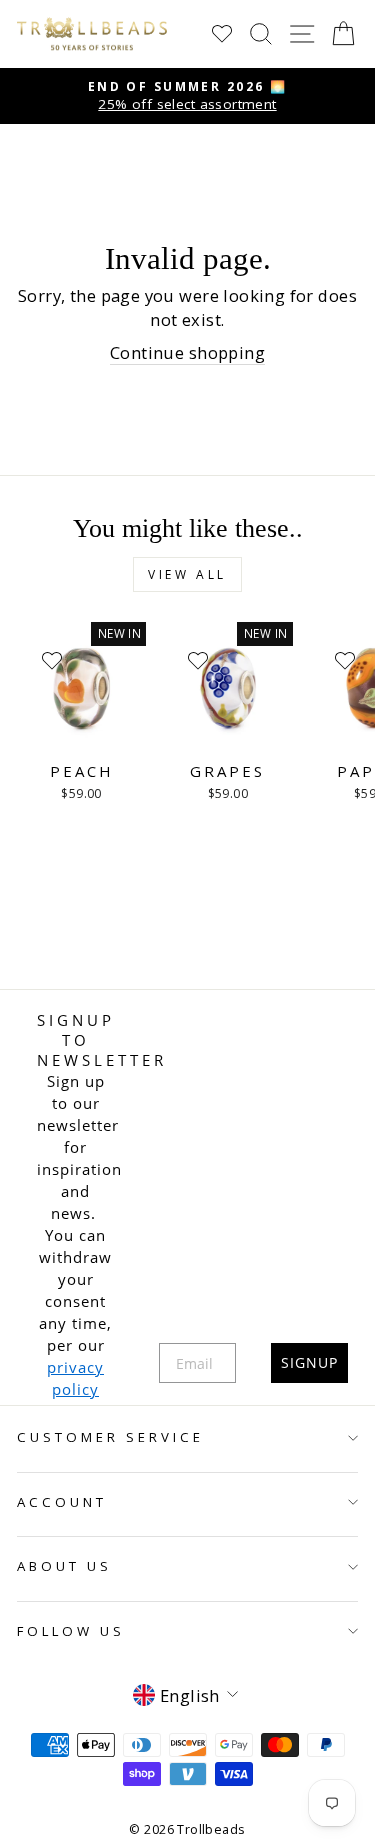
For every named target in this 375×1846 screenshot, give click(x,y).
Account (62, 1502)
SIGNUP (309, 1362)
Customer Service (110, 1437)
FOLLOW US (71, 1631)
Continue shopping (187, 352)
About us (64, 1566)
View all (187, 574)
